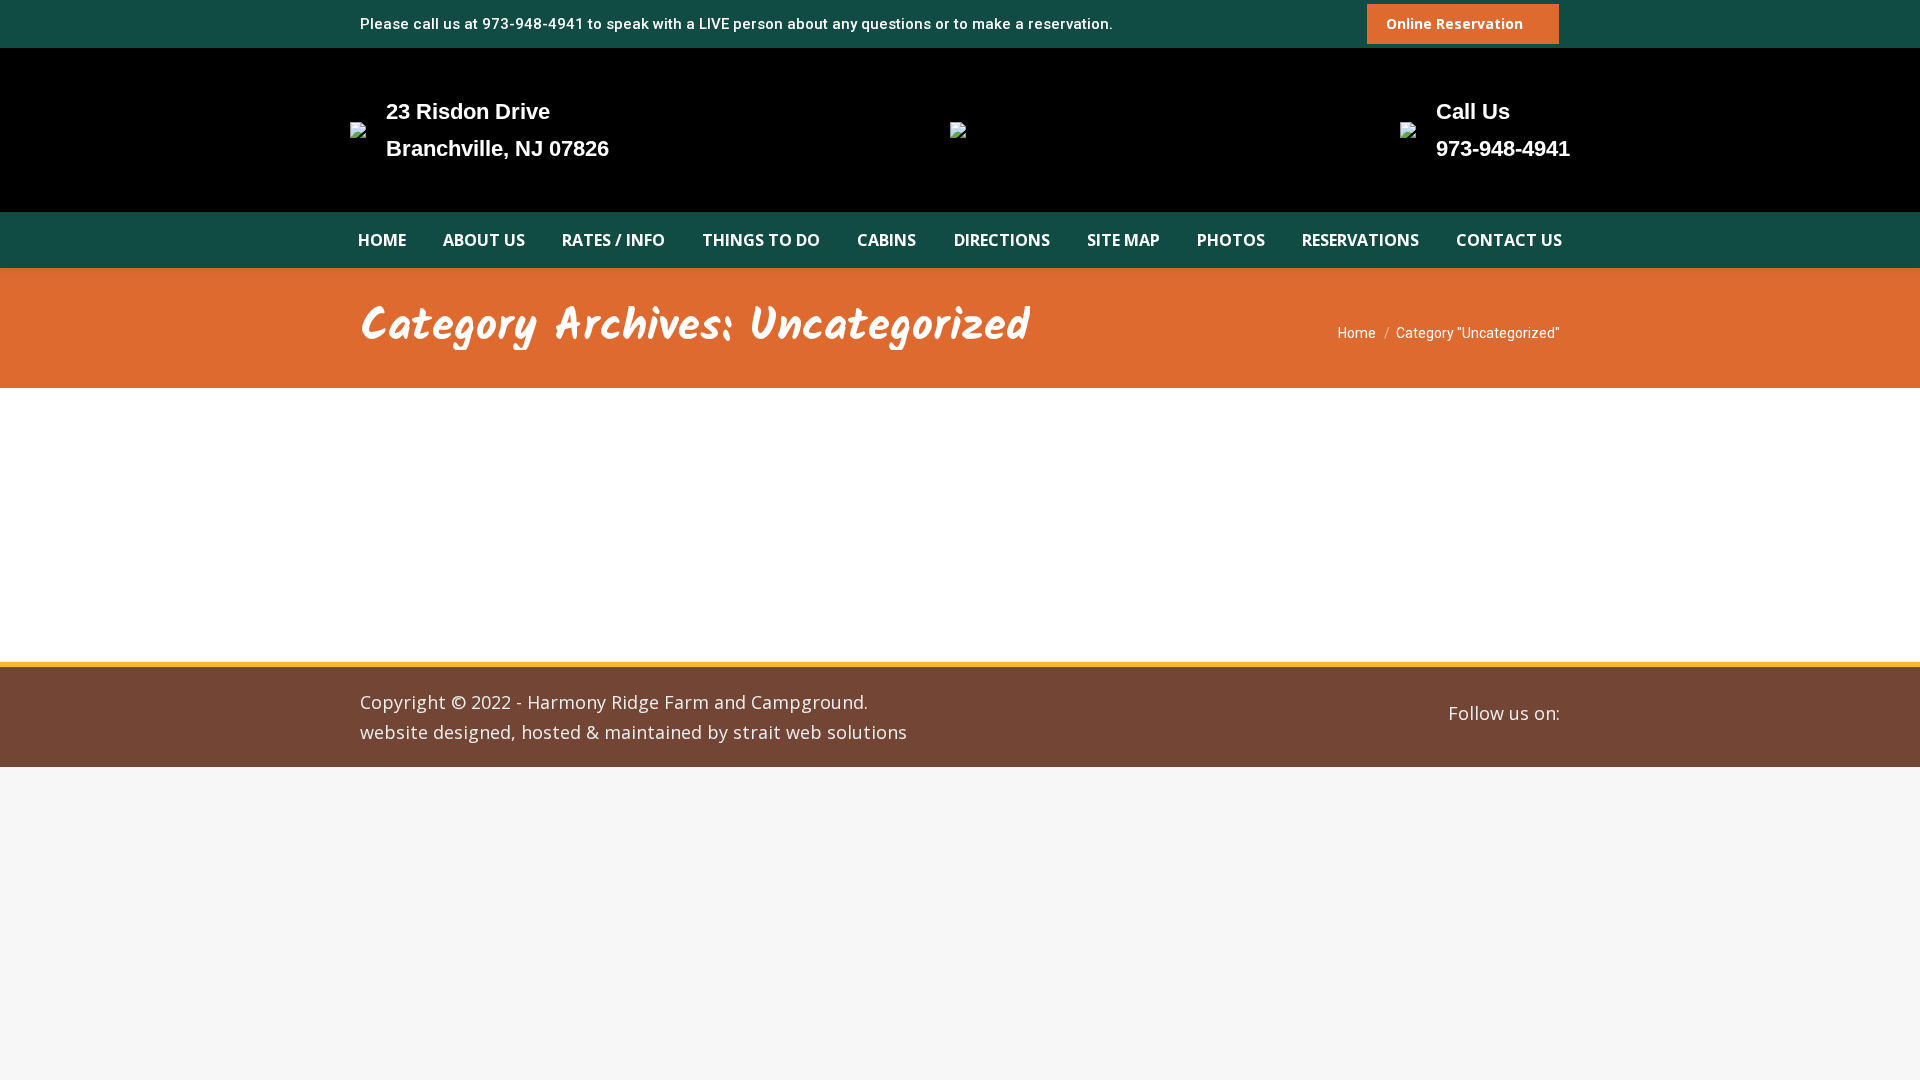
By (559, 527)
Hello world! (440, 493)
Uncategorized (429, 527)
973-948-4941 (533, 24)
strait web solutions (820, 732)
